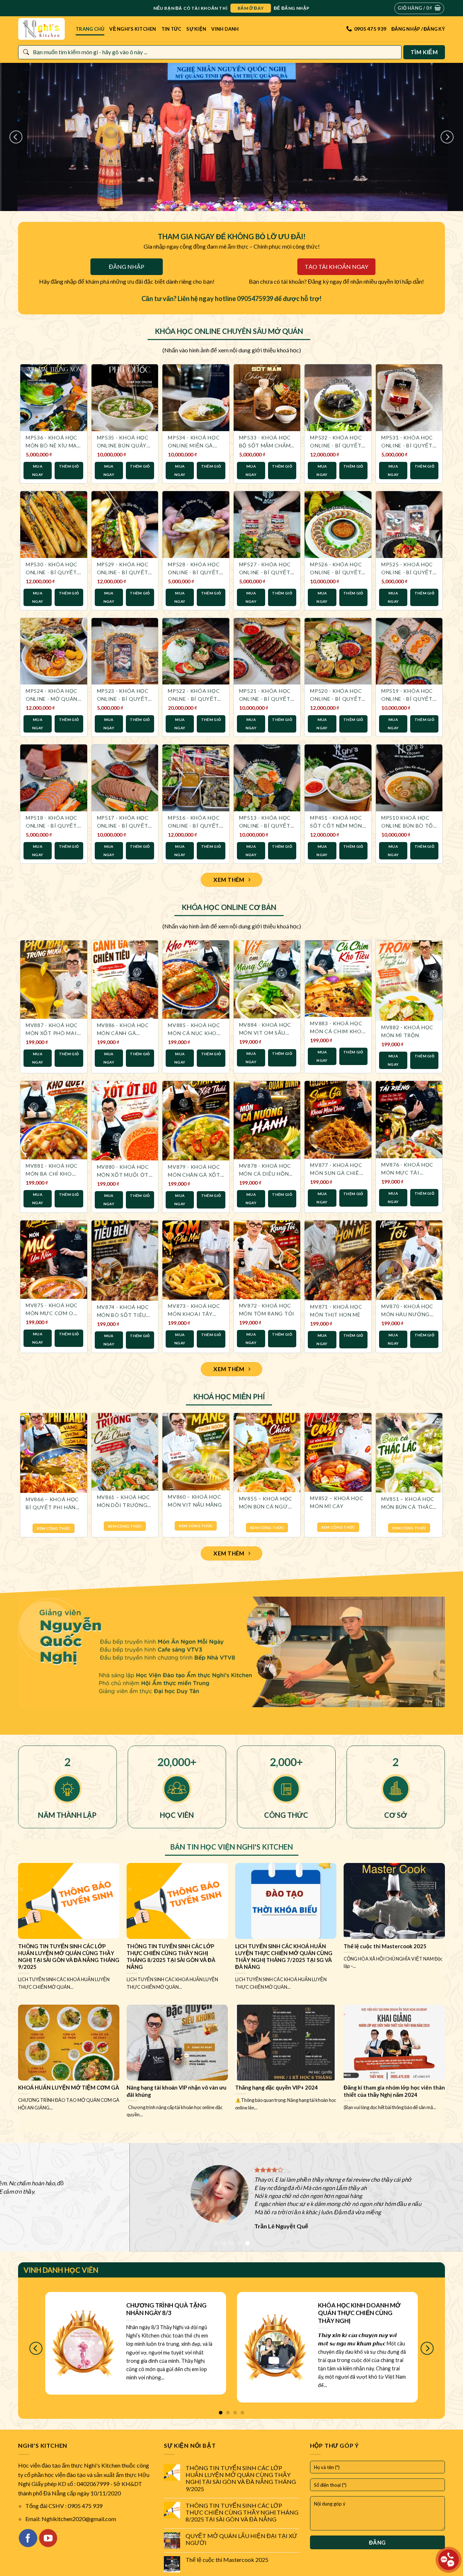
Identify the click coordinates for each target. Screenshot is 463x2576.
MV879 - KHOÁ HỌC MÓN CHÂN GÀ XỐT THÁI (194, 1175)
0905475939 (255, 299)
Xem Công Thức (54, 1528)
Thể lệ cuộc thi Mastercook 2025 (227, 2560)
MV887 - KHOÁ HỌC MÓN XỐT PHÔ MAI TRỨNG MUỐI (52, 1033)
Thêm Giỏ (69, 466)
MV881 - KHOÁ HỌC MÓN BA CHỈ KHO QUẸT (52, 1174)
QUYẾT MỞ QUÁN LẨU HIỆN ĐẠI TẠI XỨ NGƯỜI (241, 2539)
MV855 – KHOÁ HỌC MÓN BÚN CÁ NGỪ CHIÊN (266, 1506)
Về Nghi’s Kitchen (133, 29)
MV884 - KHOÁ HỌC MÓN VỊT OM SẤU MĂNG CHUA (265, 1033)
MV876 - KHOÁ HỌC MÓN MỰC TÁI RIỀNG (407, 1173)
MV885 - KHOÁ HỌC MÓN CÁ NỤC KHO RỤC (194, 1033)
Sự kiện (196, 29)
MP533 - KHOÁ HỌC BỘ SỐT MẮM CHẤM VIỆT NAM (265, 445)
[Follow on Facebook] (28, 2538)
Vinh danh (225, 29)
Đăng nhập (127, 267)
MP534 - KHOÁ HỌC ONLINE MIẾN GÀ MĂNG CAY (194, 445)
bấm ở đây (251, 8)
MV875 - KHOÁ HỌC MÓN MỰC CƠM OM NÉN (52, 1313)
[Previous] (16, 137)
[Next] (447, 137)
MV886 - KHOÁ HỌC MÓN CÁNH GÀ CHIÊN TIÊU (123, 1033)
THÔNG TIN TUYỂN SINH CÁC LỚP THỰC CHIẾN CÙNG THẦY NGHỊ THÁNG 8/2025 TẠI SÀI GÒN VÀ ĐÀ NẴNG (242, 2512)
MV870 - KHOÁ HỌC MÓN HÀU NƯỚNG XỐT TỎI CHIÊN (407, 1314)
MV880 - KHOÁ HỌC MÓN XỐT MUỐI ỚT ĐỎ (123, 1175)
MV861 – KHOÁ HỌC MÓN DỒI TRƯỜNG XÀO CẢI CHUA (124, 1505)
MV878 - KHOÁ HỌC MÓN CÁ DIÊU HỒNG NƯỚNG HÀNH (266, 1174)
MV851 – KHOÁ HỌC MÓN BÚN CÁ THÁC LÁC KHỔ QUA (408, 1507)
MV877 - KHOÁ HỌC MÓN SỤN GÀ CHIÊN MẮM (336, 1173)
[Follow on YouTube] (48, 2538)
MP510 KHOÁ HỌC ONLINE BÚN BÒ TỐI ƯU (408, 826)
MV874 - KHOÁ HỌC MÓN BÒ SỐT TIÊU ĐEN (123, 1315)
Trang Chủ (90, 29)
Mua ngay (38, 470)
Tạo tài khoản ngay (336, 267)
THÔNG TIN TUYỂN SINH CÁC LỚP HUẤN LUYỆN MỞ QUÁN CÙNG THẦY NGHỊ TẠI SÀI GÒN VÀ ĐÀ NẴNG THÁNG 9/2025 (241, 2478)
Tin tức (171, 29)
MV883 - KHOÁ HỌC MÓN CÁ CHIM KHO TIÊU (336, 1031)
